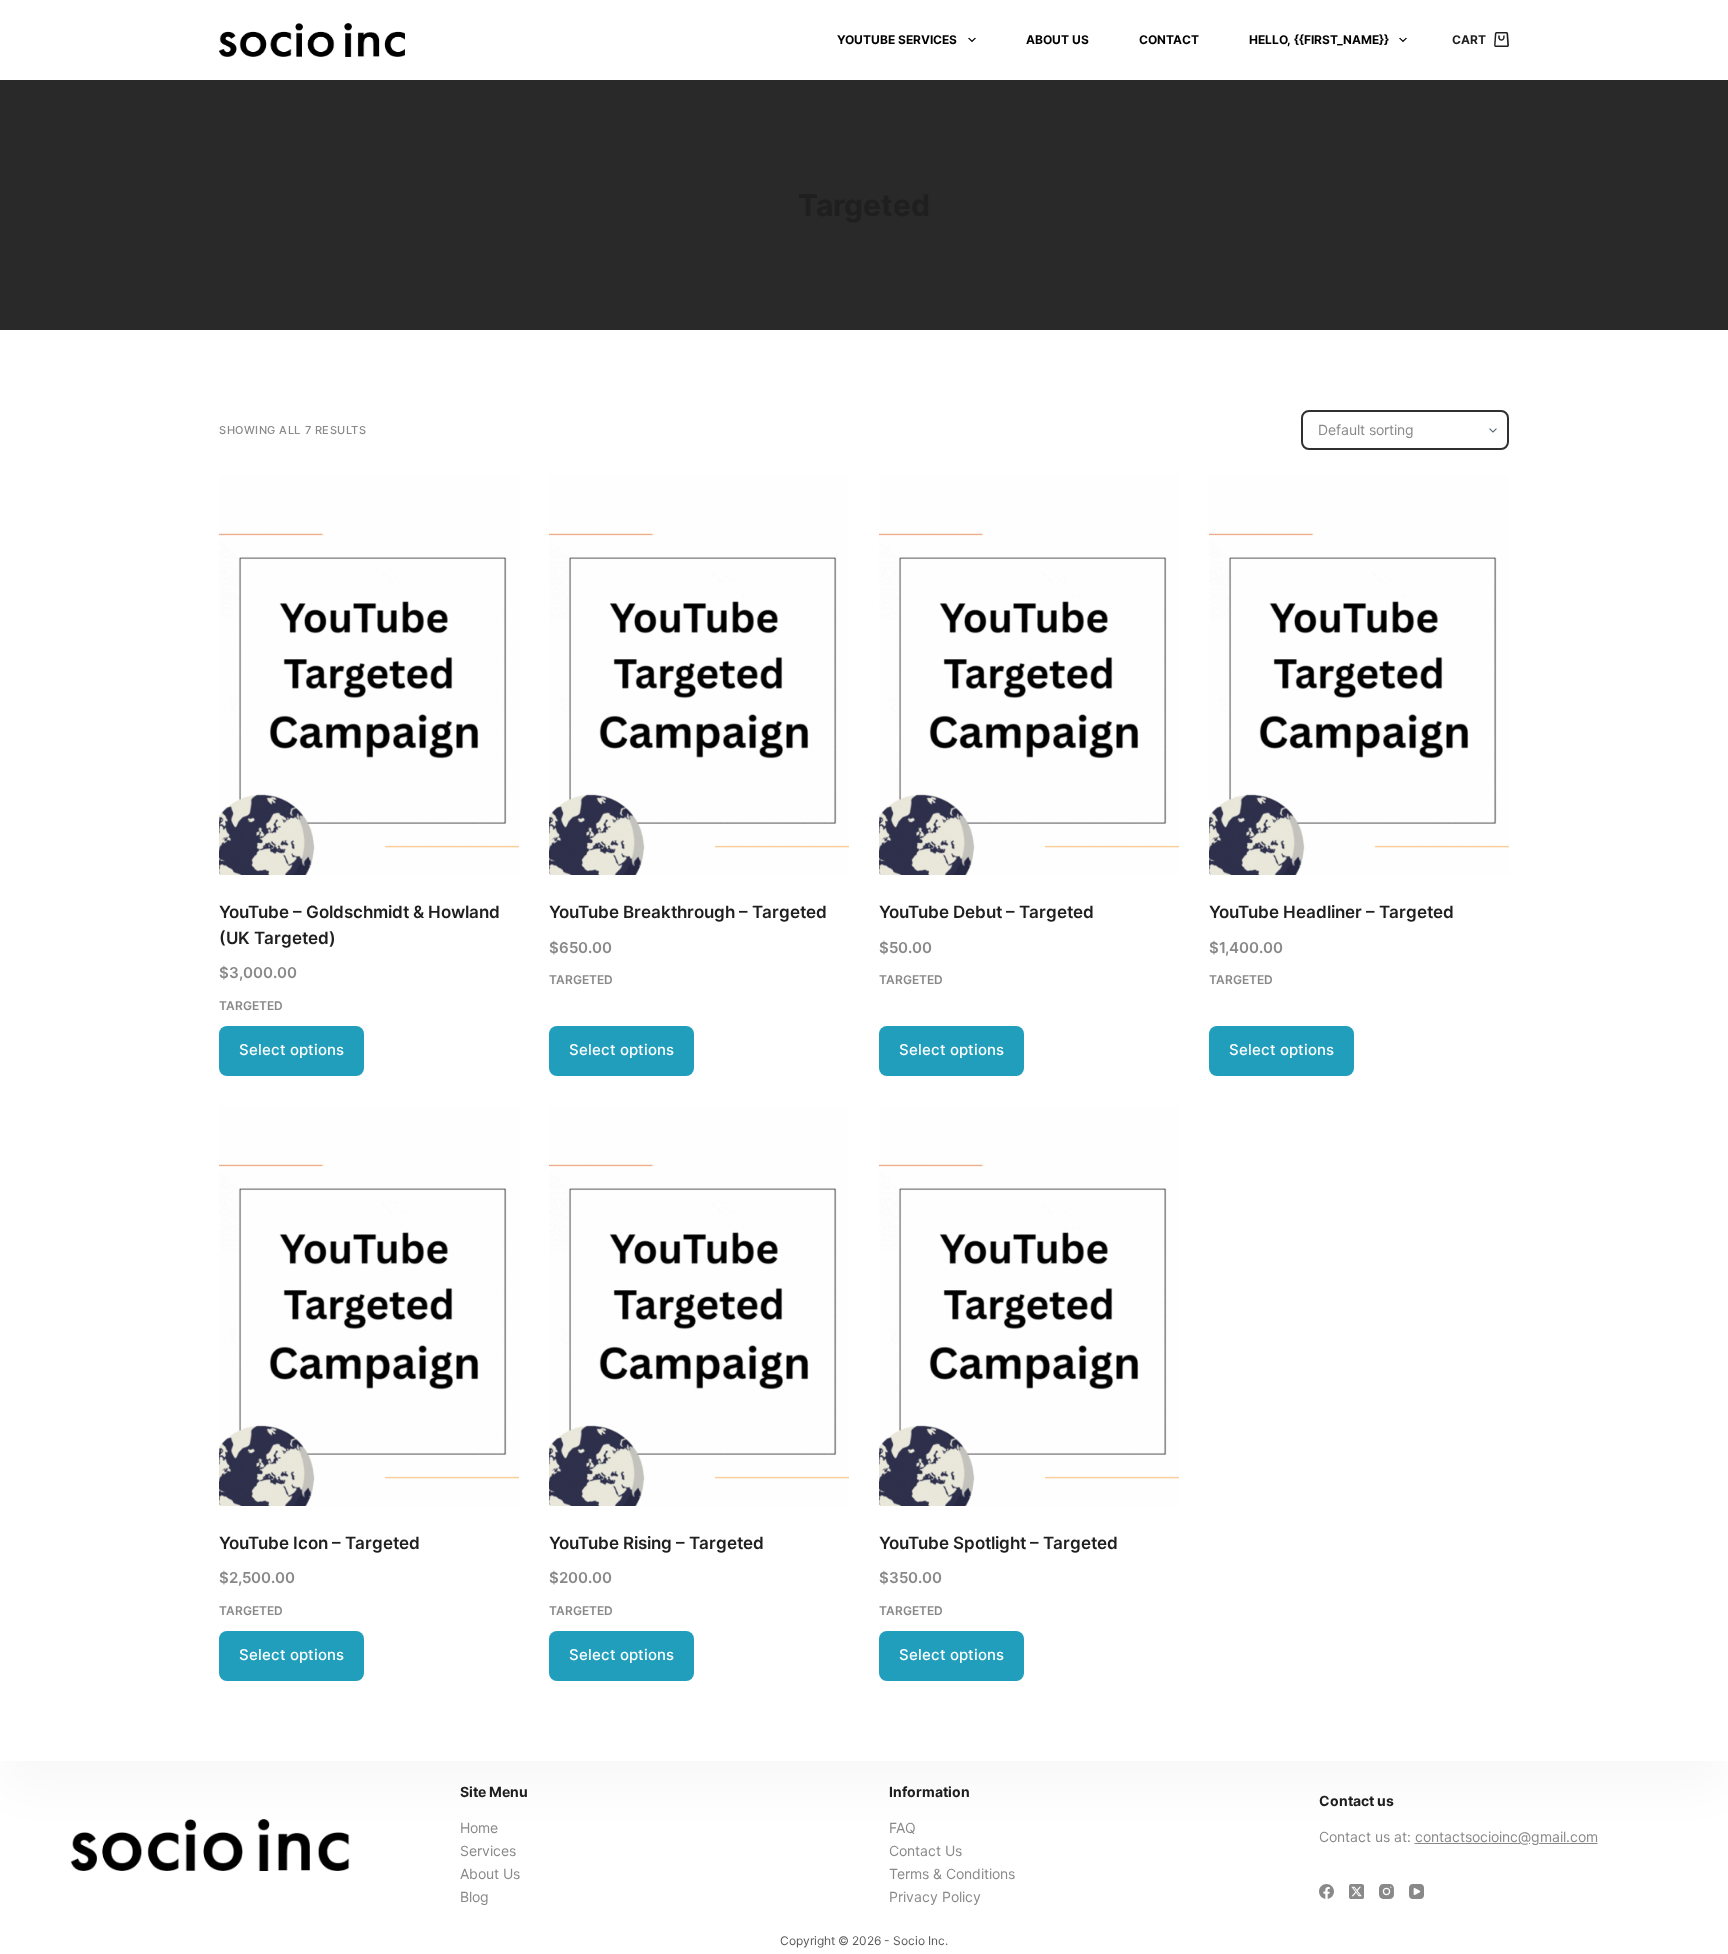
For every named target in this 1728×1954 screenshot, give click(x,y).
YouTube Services (897, 39)
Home (479, 1827)
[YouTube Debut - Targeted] (1029, 675)
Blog (474, 1896)
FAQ (902, 1827)
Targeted (251, 1005)
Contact (1169, 39)
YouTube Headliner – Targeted (1331, 912)
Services (488, 1850)
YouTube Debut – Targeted (986, 912)
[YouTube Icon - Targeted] (369, 1306)
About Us (1057, 39)
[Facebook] (1326, 1891)
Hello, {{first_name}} (1319, 39)
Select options (291, 1049)
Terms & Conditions (952, 1873)
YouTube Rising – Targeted (656, 1543)
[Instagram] (1386, 1891)
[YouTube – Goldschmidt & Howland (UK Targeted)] (369, 675)
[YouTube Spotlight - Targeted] (1029, 1306)
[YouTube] (1416, 1891)
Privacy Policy (935, 1896)
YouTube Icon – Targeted (319, 1543)
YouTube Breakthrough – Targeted (688, 912)
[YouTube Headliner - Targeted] (1359, 675)
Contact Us (925, 1850)
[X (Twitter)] (1356, 1891)
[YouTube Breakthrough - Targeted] (699, 675)
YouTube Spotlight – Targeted (998, 1543)
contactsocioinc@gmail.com (1506, 1836)
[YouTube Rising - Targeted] (699, 1306)
